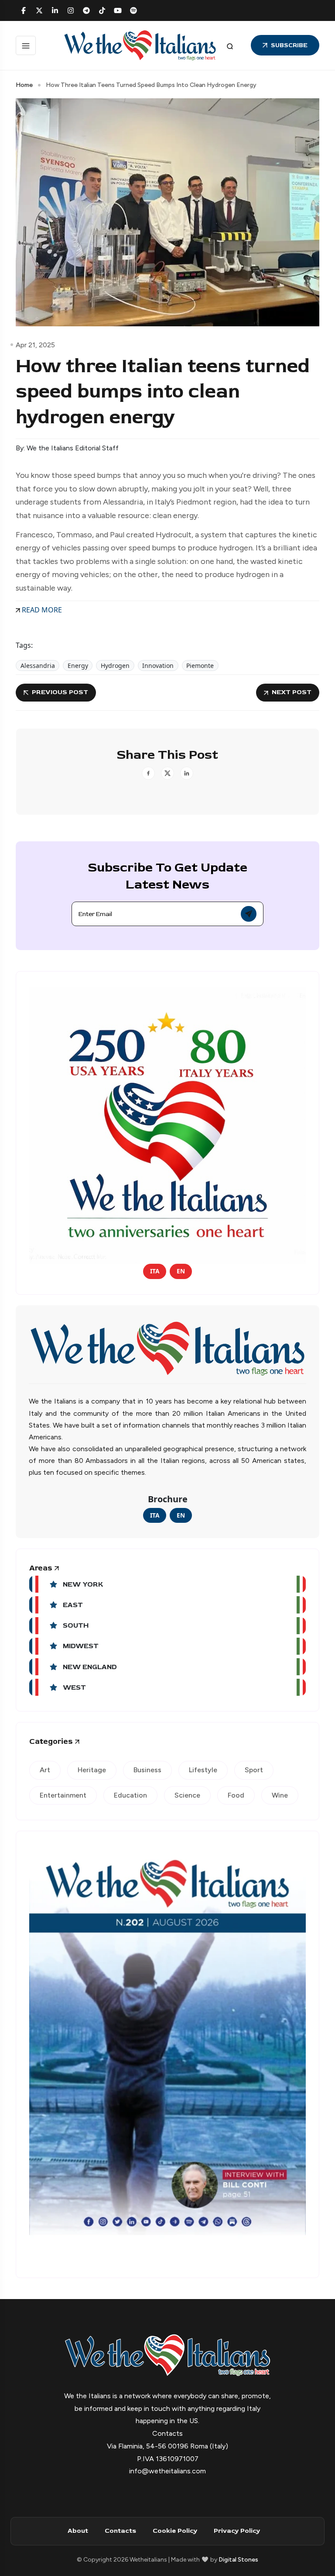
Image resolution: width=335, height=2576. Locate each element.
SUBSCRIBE (289, 45)
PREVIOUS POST (60, 692)
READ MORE (41, 610)
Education (130, 1795)
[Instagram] (71, 10)
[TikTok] (102, 10)
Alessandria (38, 666)
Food (236, 1795)
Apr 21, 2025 (35, 345)
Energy (78, 666)
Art (45, 1770)
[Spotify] (133, 10)
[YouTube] (118, 10)
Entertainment (63, 1795)
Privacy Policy (237, 2531)
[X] (39, 10)
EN (181, 1271)
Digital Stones (238, 2560)
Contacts (120, 2531)
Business (147, 1770)
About (78, 2531)
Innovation (158, 666)
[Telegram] (86, 10)
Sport (254, 1770)
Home (24, 85)
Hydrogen (115, 666)
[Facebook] (24, 10)
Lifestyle (203, 1770)
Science (187, 1795)
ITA (155, 1271)
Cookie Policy (175, 2531)
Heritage (92, 1770)
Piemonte (200, 666)
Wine (280, 1795)
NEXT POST (292, 692)
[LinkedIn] (55, 10)
